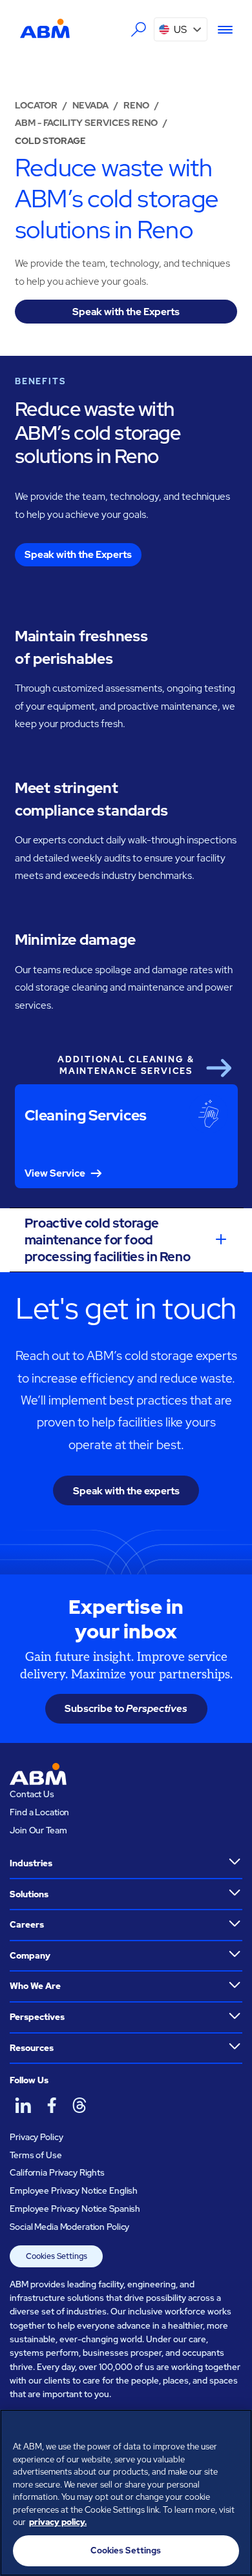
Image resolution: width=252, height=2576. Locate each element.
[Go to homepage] (45, 29)
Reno (136, 105)
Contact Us (32, 1794)
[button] (181, 29)
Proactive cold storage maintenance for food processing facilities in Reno (107, 1240)
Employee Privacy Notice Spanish (75, 2209)
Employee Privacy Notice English (74, 2190)
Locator (36, 105)
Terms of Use (36, 2155)
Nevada (90, 105)
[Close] (236, 2427)
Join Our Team (38, 1830)
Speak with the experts (126, 1491)
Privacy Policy (36, 2137)
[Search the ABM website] (139, 30)
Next (218, 1068)
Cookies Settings (57, 2256)
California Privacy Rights (57, 2172)
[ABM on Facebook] (51, 2105)
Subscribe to (126, 1708)
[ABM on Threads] (79, 2105)
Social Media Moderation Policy (69, 2227)
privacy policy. (58, 2522)
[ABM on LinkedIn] (23, 2105)
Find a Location (39, 1812)
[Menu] (220, 30)
